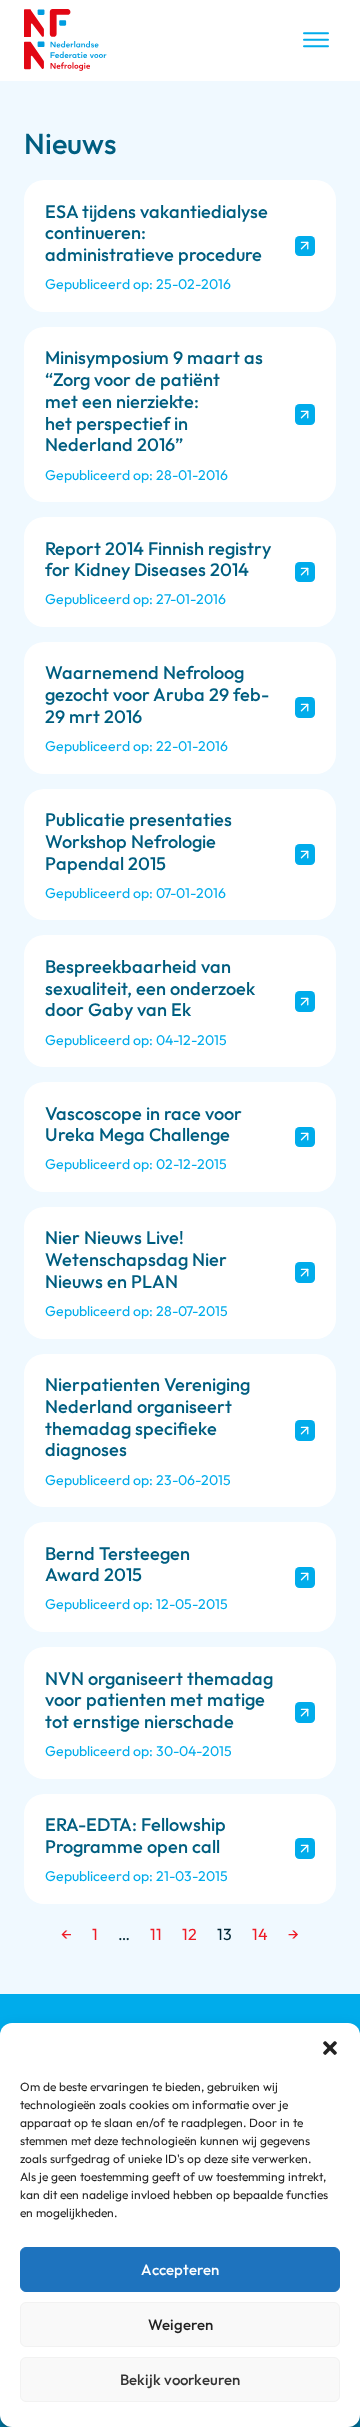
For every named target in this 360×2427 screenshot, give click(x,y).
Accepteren (180, 2269)
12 (189, 1934)
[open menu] (316, 40)
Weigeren (180, 2324)
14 (260, 1934)
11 (156, 1934)
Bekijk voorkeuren (180, 2379)
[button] (330, 2048)
